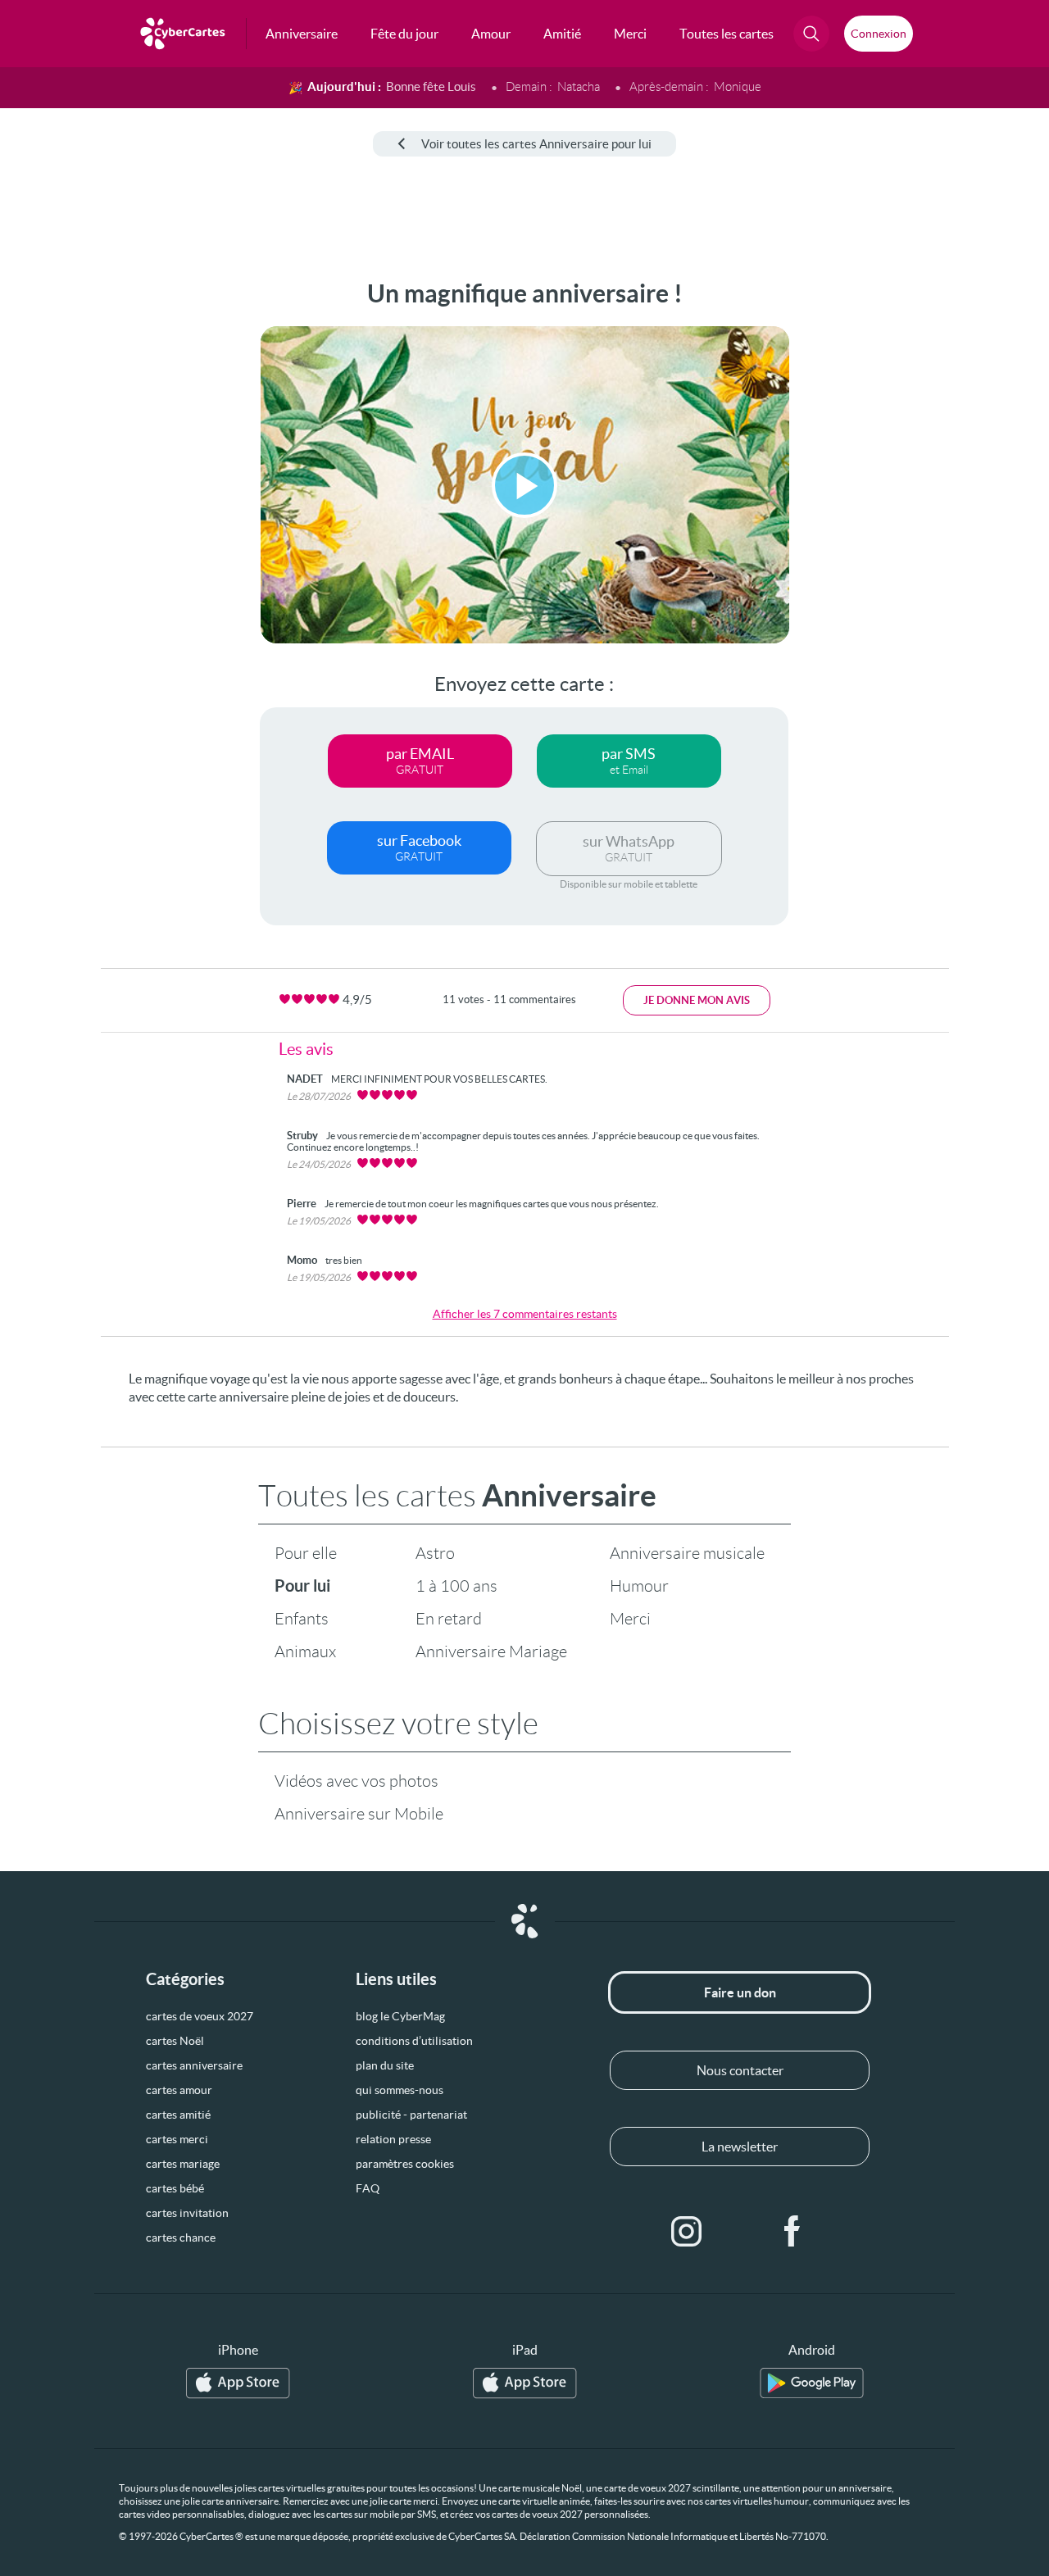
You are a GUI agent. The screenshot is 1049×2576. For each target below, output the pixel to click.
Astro (435, 1553)
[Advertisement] (123, 525)
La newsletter (740, 2147)
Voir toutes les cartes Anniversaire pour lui (536, 144)
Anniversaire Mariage (491, 1651)
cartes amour (179, 2090)
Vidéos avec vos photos (356, 1781)
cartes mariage (183, 2164)
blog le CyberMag (400, 2016)
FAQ (368, 2188)
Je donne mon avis (697, 1000)
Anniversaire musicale (687, 1553)
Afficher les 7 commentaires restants (525, 1314)
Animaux (305, 1651)
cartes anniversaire (194, 2065)
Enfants (302, 1619)
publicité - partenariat (411, 2115)
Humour (639, 1586)
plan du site (385, 2065)
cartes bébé (175, 2188)
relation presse (393, 2139)
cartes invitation (187, 2213)
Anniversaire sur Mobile (359, 1814)
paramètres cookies (405, 2164)
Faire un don (740, 1992)
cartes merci (177, 2139)
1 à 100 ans (456, 1586)
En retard (449, 1619)
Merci (630, 1619)
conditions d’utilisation (414, 2041)
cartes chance (181, 2238)
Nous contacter (740, 2070)
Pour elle (306, 1553)
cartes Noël (175, 2041)
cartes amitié (178, 2115)
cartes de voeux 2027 (200, 2016)
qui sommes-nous (400, 2090)
